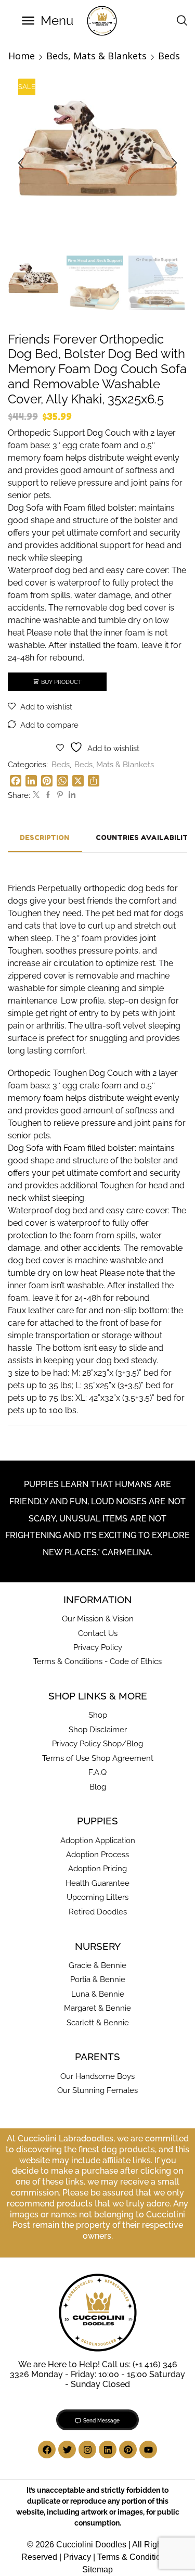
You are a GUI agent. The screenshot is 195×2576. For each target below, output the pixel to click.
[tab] (44, 838)
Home (22, 56)
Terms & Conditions (133, 2557)
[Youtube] (148, 2450)
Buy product (61, 682)
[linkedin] (71, 795)
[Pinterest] (60, 795)
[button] (48, 21)
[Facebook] (48, 795)
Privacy (77, 2557)
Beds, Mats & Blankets (96, 56)
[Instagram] (87, 2450)
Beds (169, 56)
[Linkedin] (108, 2450)
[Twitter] (36, 795)
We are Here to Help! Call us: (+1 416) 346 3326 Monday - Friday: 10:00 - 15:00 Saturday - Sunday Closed (97, 2374)
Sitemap (97, 2569)
